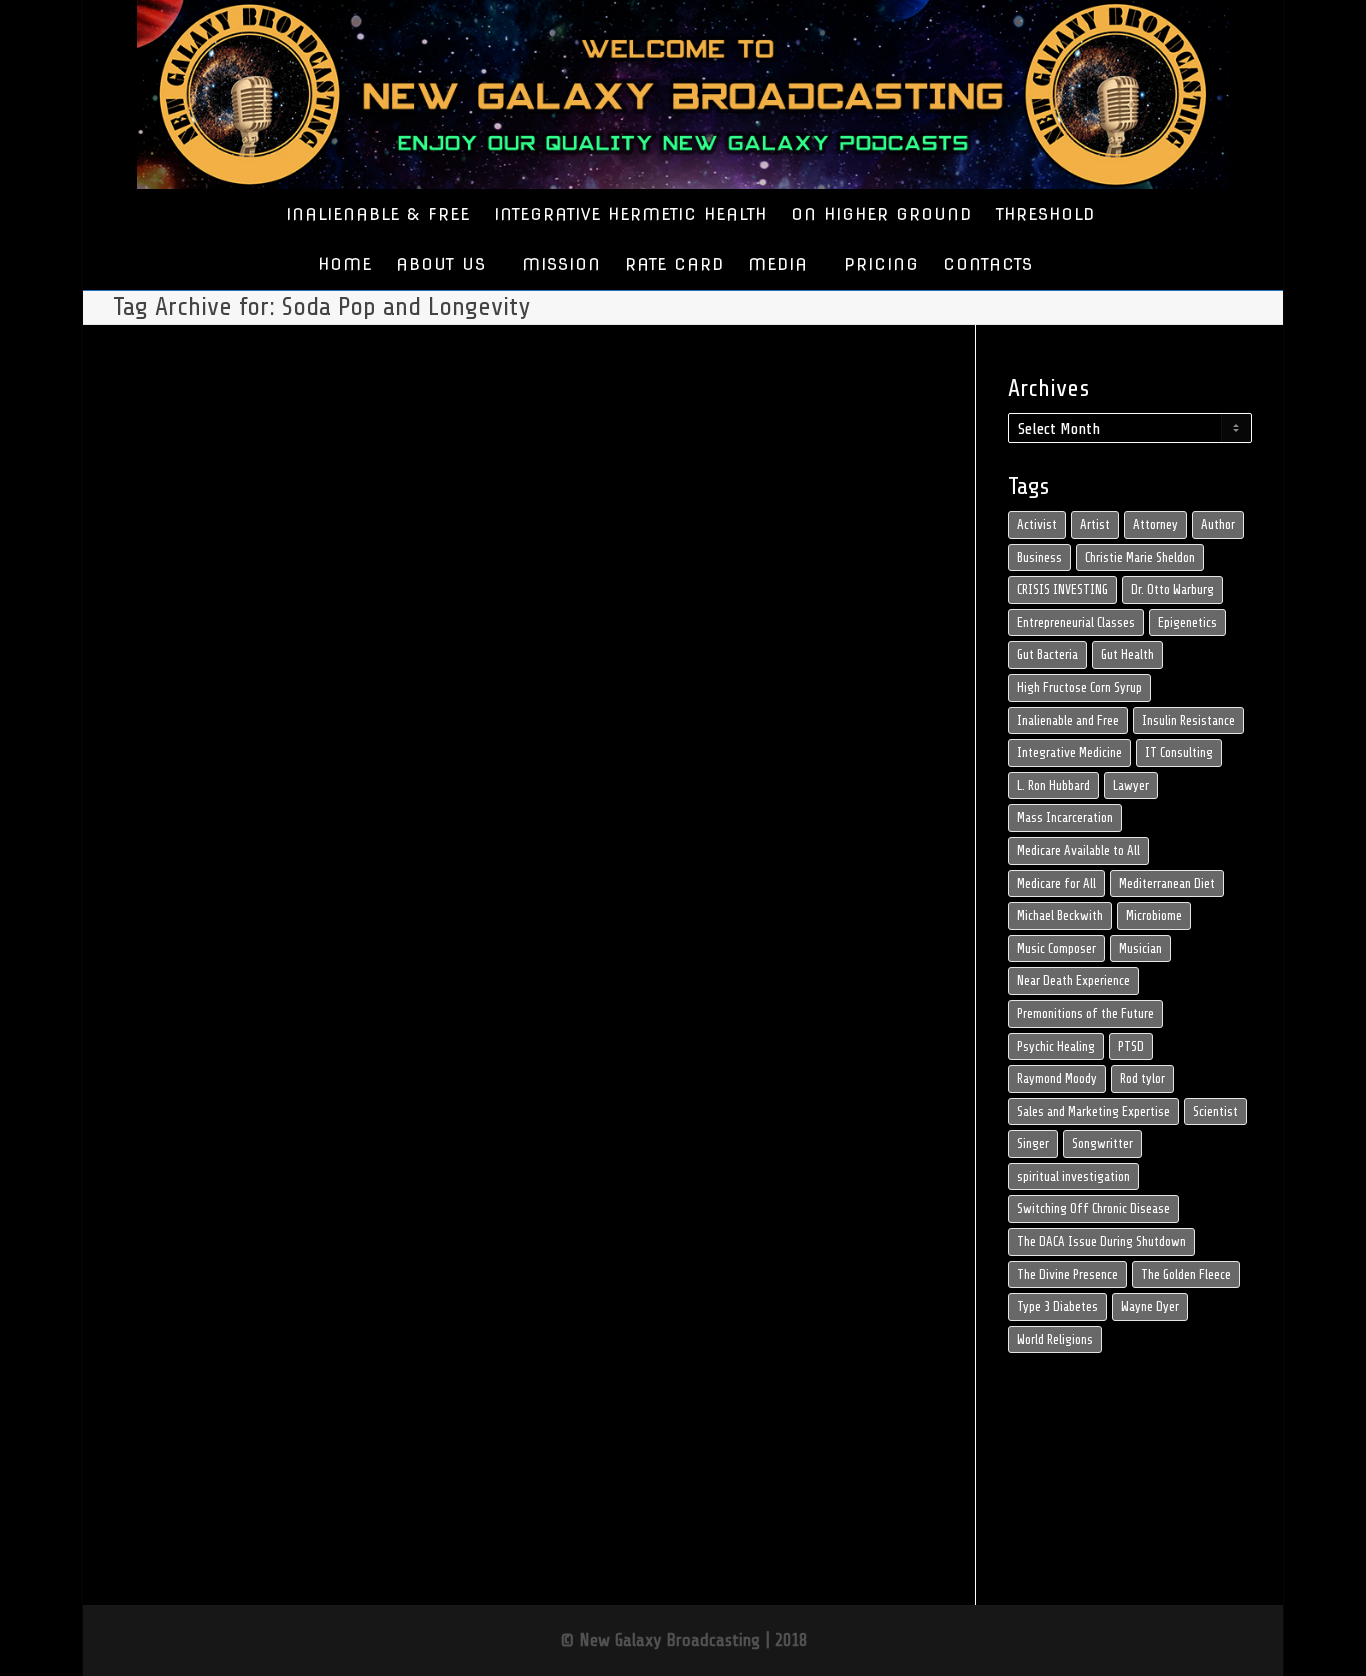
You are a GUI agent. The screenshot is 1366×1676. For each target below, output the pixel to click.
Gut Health (1127, 654)
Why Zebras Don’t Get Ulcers (222, 1159)
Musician (1140, 948)
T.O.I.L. (236, 1148)
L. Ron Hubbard (1053, 785)
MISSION (561, 264)
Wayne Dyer (1150, 1306)
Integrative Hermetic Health (223, 1093)
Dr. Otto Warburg (1172, 589)
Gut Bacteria (1047, 654)
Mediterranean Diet (1167, 883)
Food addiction (263, 1104)
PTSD (1131, 1046)
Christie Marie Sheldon (1140, 557)
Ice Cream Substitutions (238, 1126)
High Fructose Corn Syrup (1079, 687)
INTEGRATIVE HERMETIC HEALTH (630, 214)
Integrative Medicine (1069, 752)
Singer (1033, 1143)
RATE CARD (674, 264)
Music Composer (1056, 948)
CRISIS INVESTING (1062, 589)
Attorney (1155, 524)
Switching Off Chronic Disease (1093, 1208)
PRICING (881, 264)
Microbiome (1154, 915)
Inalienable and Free (1068, 720)
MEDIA (781, 264)
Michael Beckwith (1060, 915)
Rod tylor (1142, 1078)
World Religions (1055, 1339)
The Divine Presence (1067, 1274)
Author (1218, 524)
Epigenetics (1187, 622)
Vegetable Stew (272, 1148)
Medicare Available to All (1078, 850)
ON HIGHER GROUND (881, 214)
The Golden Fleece (1186, 1274)
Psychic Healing (1056, 1046)
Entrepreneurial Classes (1076, 622)
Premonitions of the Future (1085, 1013)
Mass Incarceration (1065, 817)
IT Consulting (1179, 752)
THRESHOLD (1045, 214)
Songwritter (1102, 1143)
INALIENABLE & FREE (378, 214)
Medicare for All (1056, 883)
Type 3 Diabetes (1057, 1306)
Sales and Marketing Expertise (1093, 1111)
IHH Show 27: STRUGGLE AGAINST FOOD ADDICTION (241, 1046)
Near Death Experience (1073, 980)
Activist (1037, 524)
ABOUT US (444, 264)
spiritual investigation (1073, 1176)
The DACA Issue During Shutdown (1101, 1241)
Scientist (1215, 1111)
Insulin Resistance (1188, 720)
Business (1039, 557)
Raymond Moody (1057, 1078)
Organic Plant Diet (243, 1137)
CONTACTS (988, 264)
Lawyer (1131, 785)
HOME (345, 264)
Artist (1095, 524)
